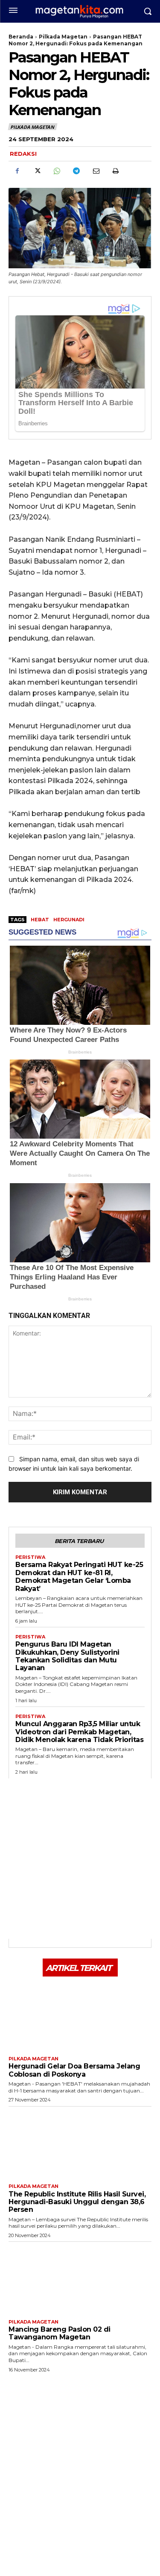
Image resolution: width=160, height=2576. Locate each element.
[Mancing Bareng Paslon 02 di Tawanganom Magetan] (80, 2278)
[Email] (96, 171)
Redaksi (23, 154)
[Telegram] (76, 171)
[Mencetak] (115, 171)
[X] (37, 171)
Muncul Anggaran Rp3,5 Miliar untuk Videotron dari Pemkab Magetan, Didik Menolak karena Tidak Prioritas (79, 1732)
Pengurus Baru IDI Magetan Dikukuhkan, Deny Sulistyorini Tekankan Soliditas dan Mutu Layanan (67, 1656)
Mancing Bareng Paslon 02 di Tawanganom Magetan (60, 2333)
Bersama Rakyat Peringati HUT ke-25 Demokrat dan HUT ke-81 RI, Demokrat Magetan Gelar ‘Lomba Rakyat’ (79, 1576)
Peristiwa (30, 1557)
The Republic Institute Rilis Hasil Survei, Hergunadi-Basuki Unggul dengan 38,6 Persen (77, 2202)
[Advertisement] (80, 1859)
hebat (40, 920)
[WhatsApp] (56, 171)
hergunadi (69, 920)
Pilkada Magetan (63, 37)
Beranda (21, 37)
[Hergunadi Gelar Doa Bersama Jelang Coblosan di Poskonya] (80, 2015)
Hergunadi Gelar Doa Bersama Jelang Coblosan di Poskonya (74, 2070)
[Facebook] (17, 171)
